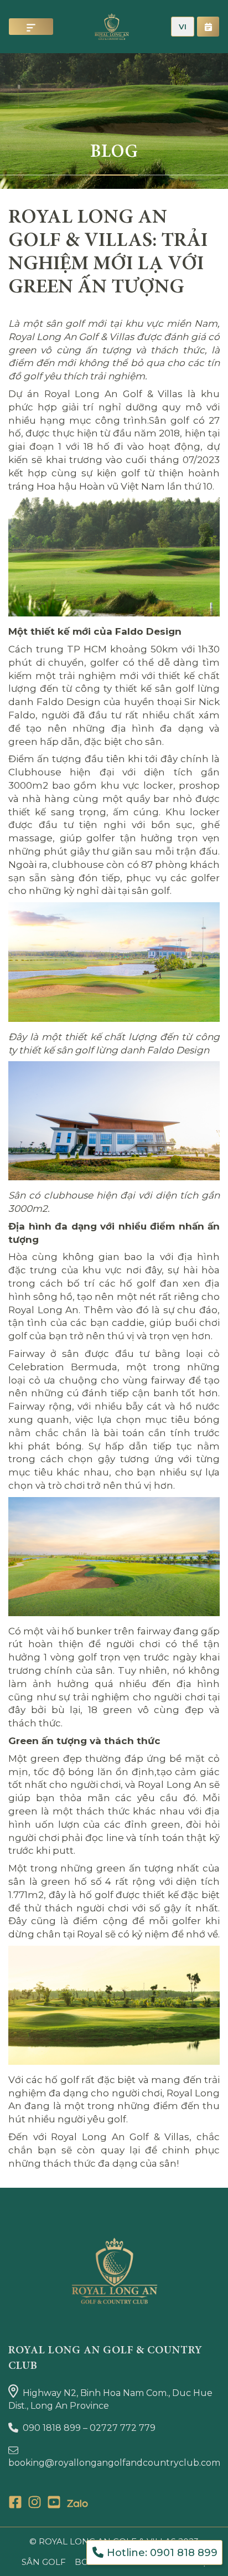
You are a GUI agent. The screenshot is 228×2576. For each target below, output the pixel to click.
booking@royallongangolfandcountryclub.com (114, 2463)
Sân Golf (44, 2562)
